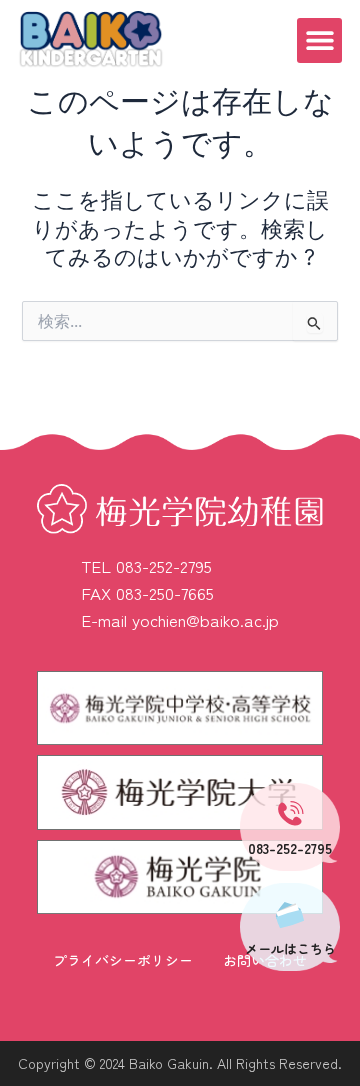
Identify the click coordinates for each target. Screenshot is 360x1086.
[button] (319, 40)
